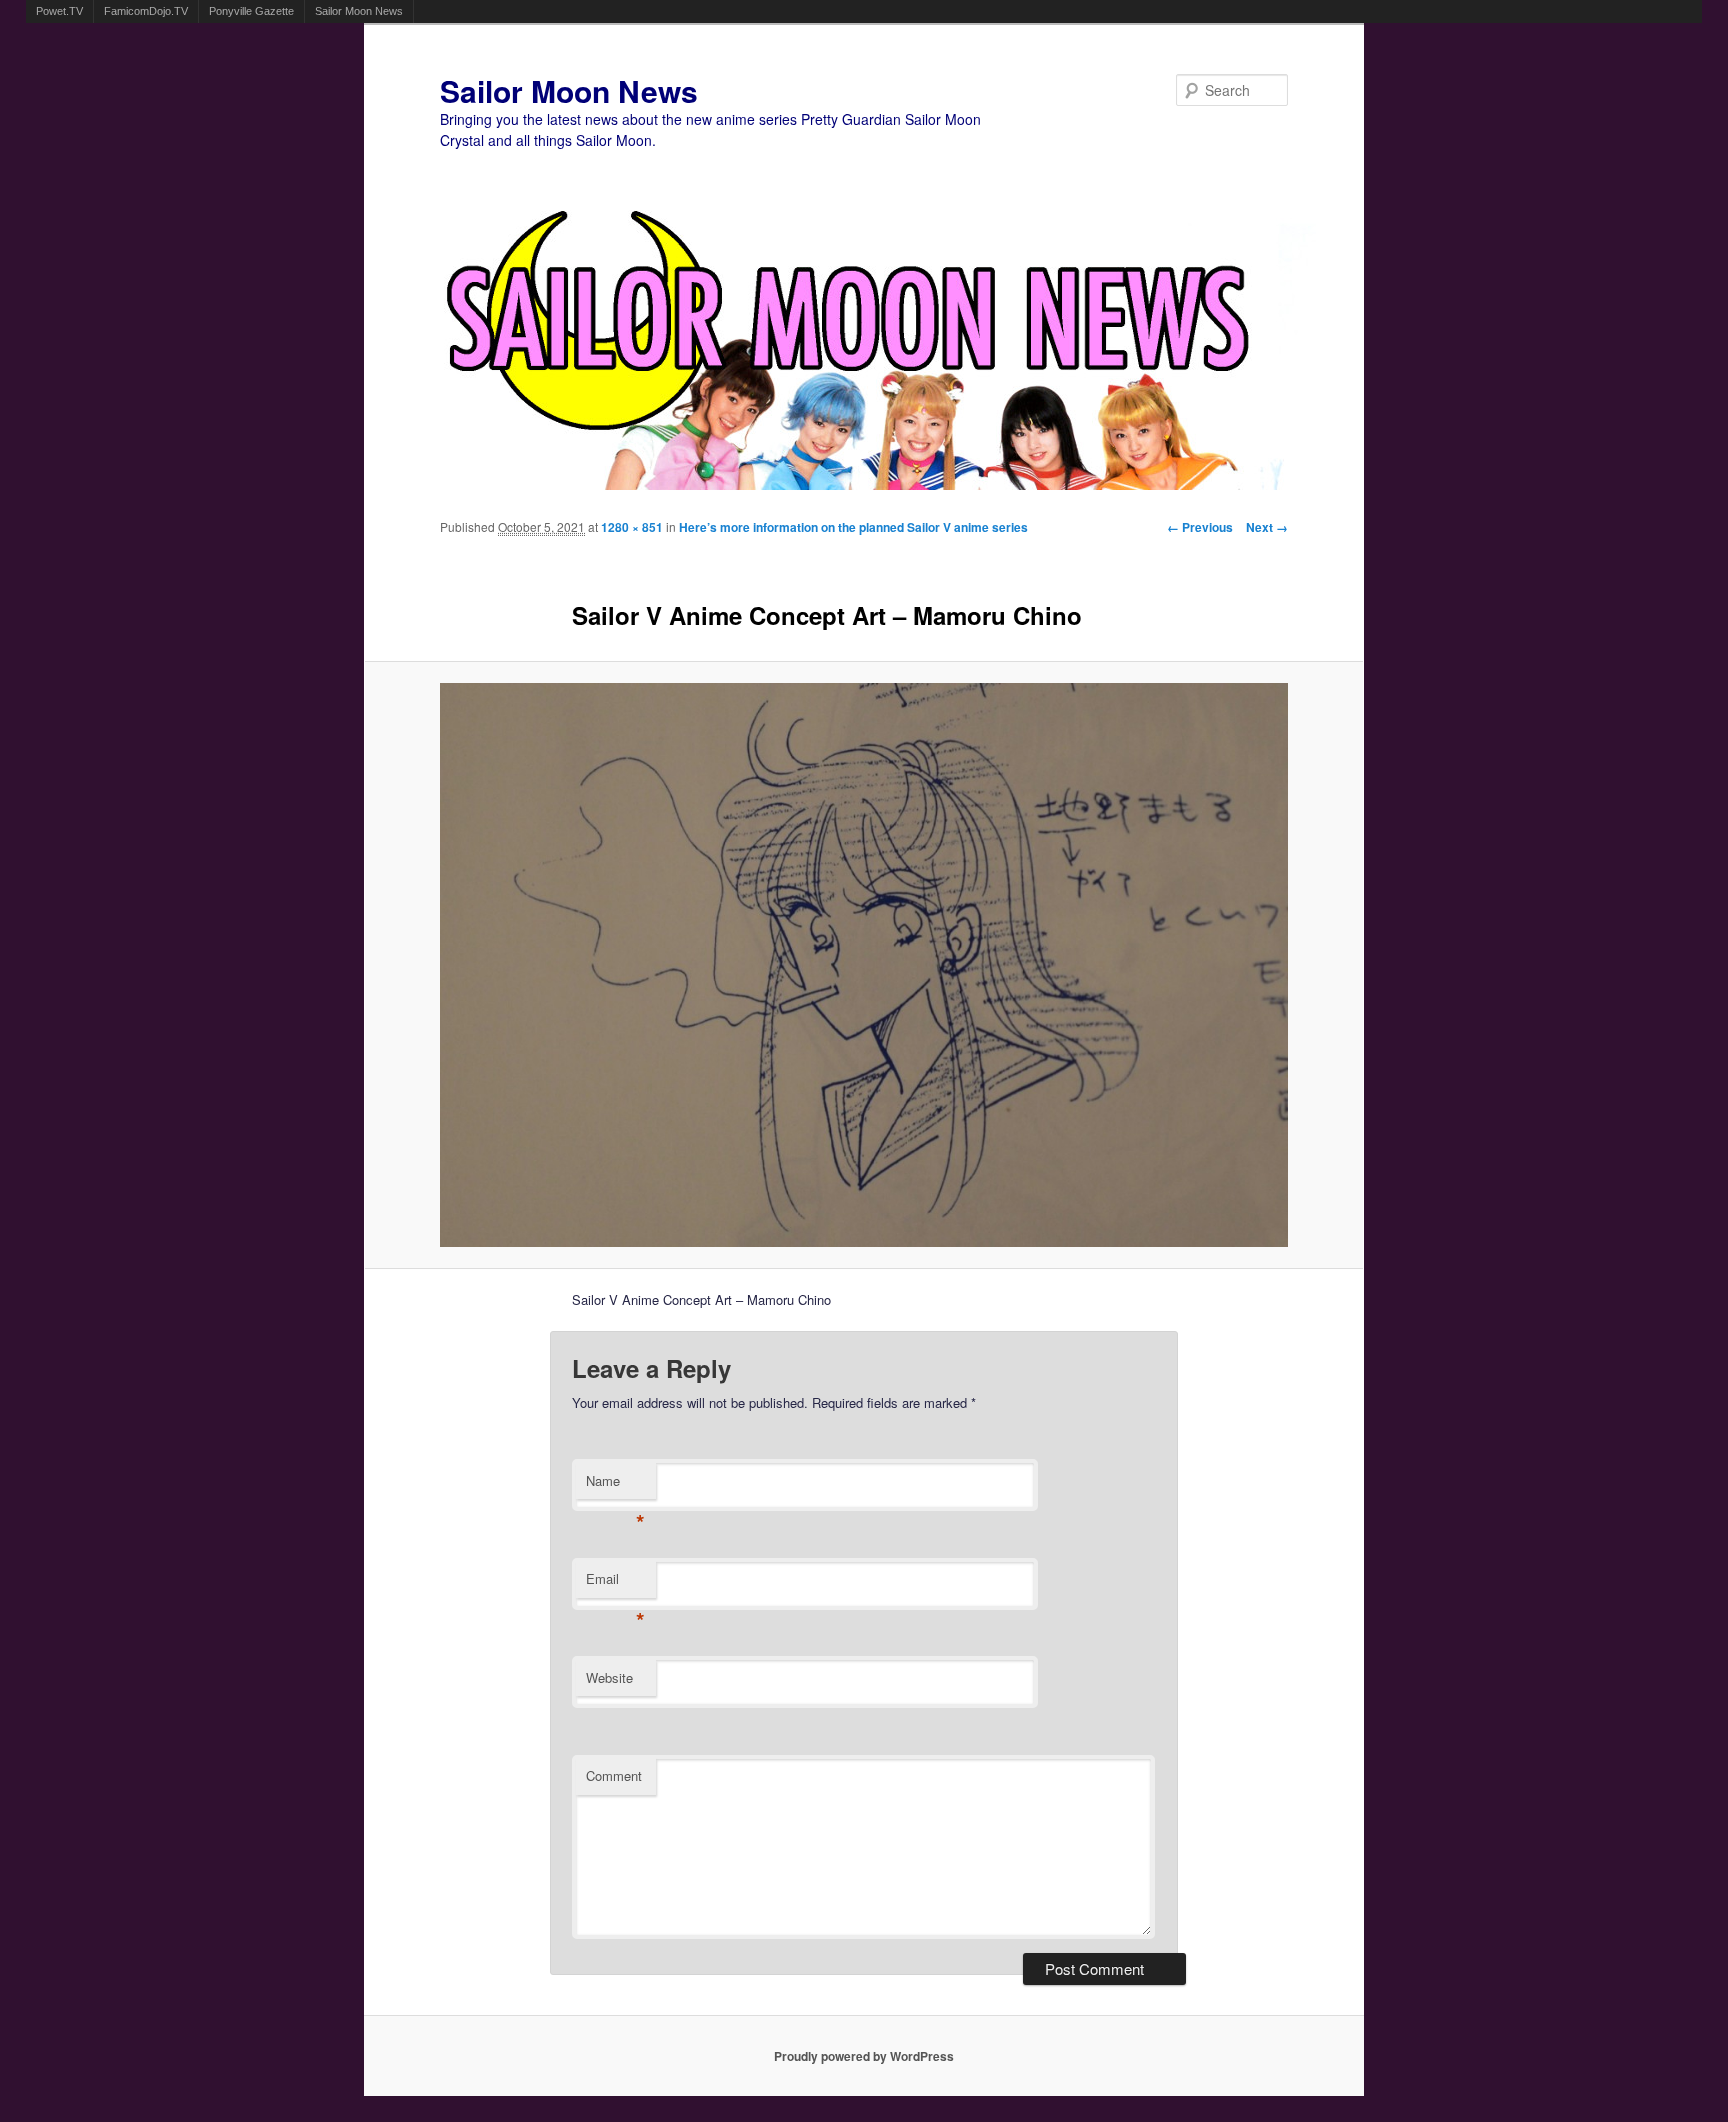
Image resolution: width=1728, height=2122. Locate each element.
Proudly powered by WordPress (864, 2056)
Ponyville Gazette (251, 11)
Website (609, 1677)
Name (615, 1485)
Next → (1267, 527)
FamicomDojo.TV (146, 11)
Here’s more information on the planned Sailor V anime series (853, 527)
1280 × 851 (632, 527)
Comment (614, 1775)
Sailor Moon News (359, 11)
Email (615, 1583)
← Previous (1200, 527)
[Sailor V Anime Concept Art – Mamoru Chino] (864, 965)
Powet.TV (59, 11)
